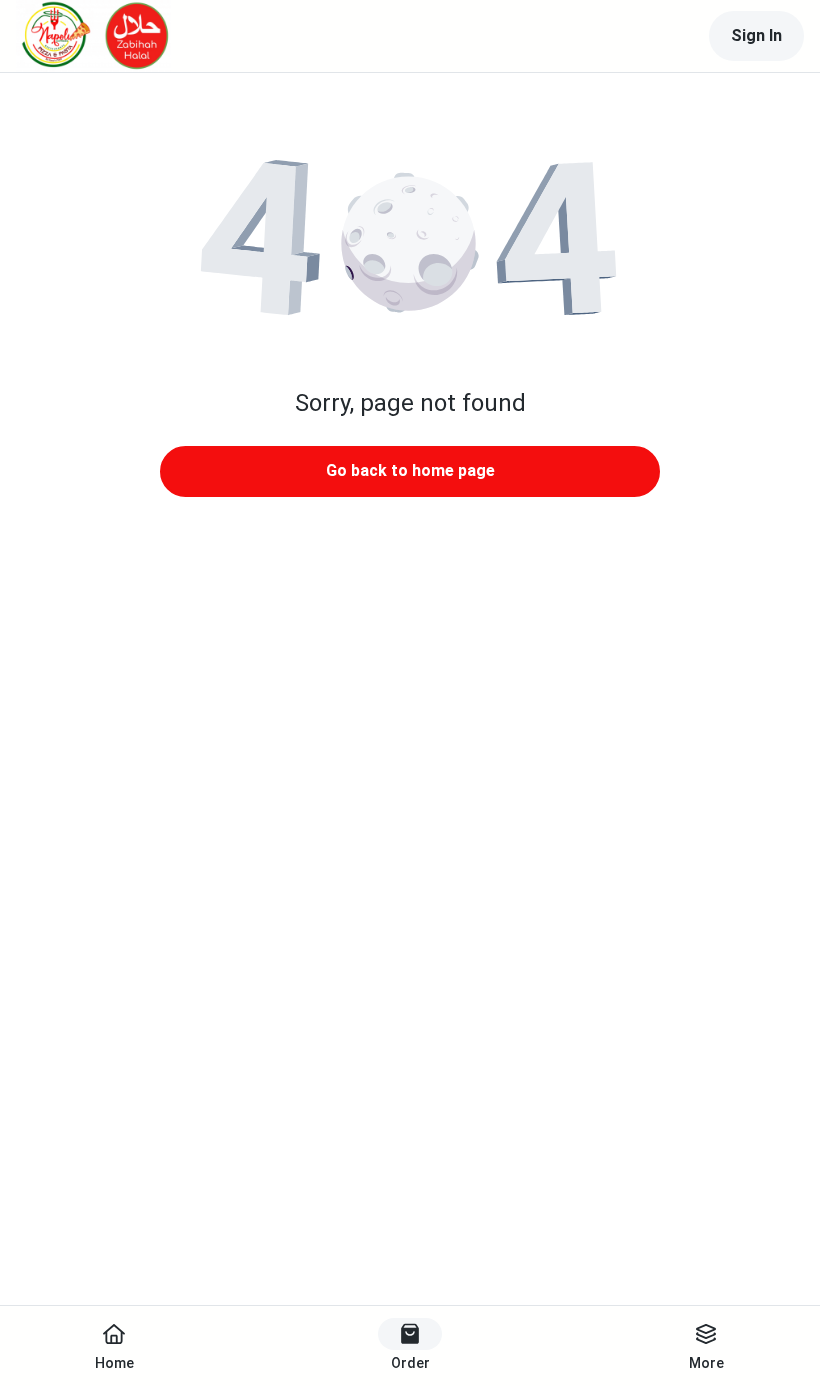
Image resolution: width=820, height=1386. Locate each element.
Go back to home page (410, 470)
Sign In (756, 35)
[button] (410, 240)
